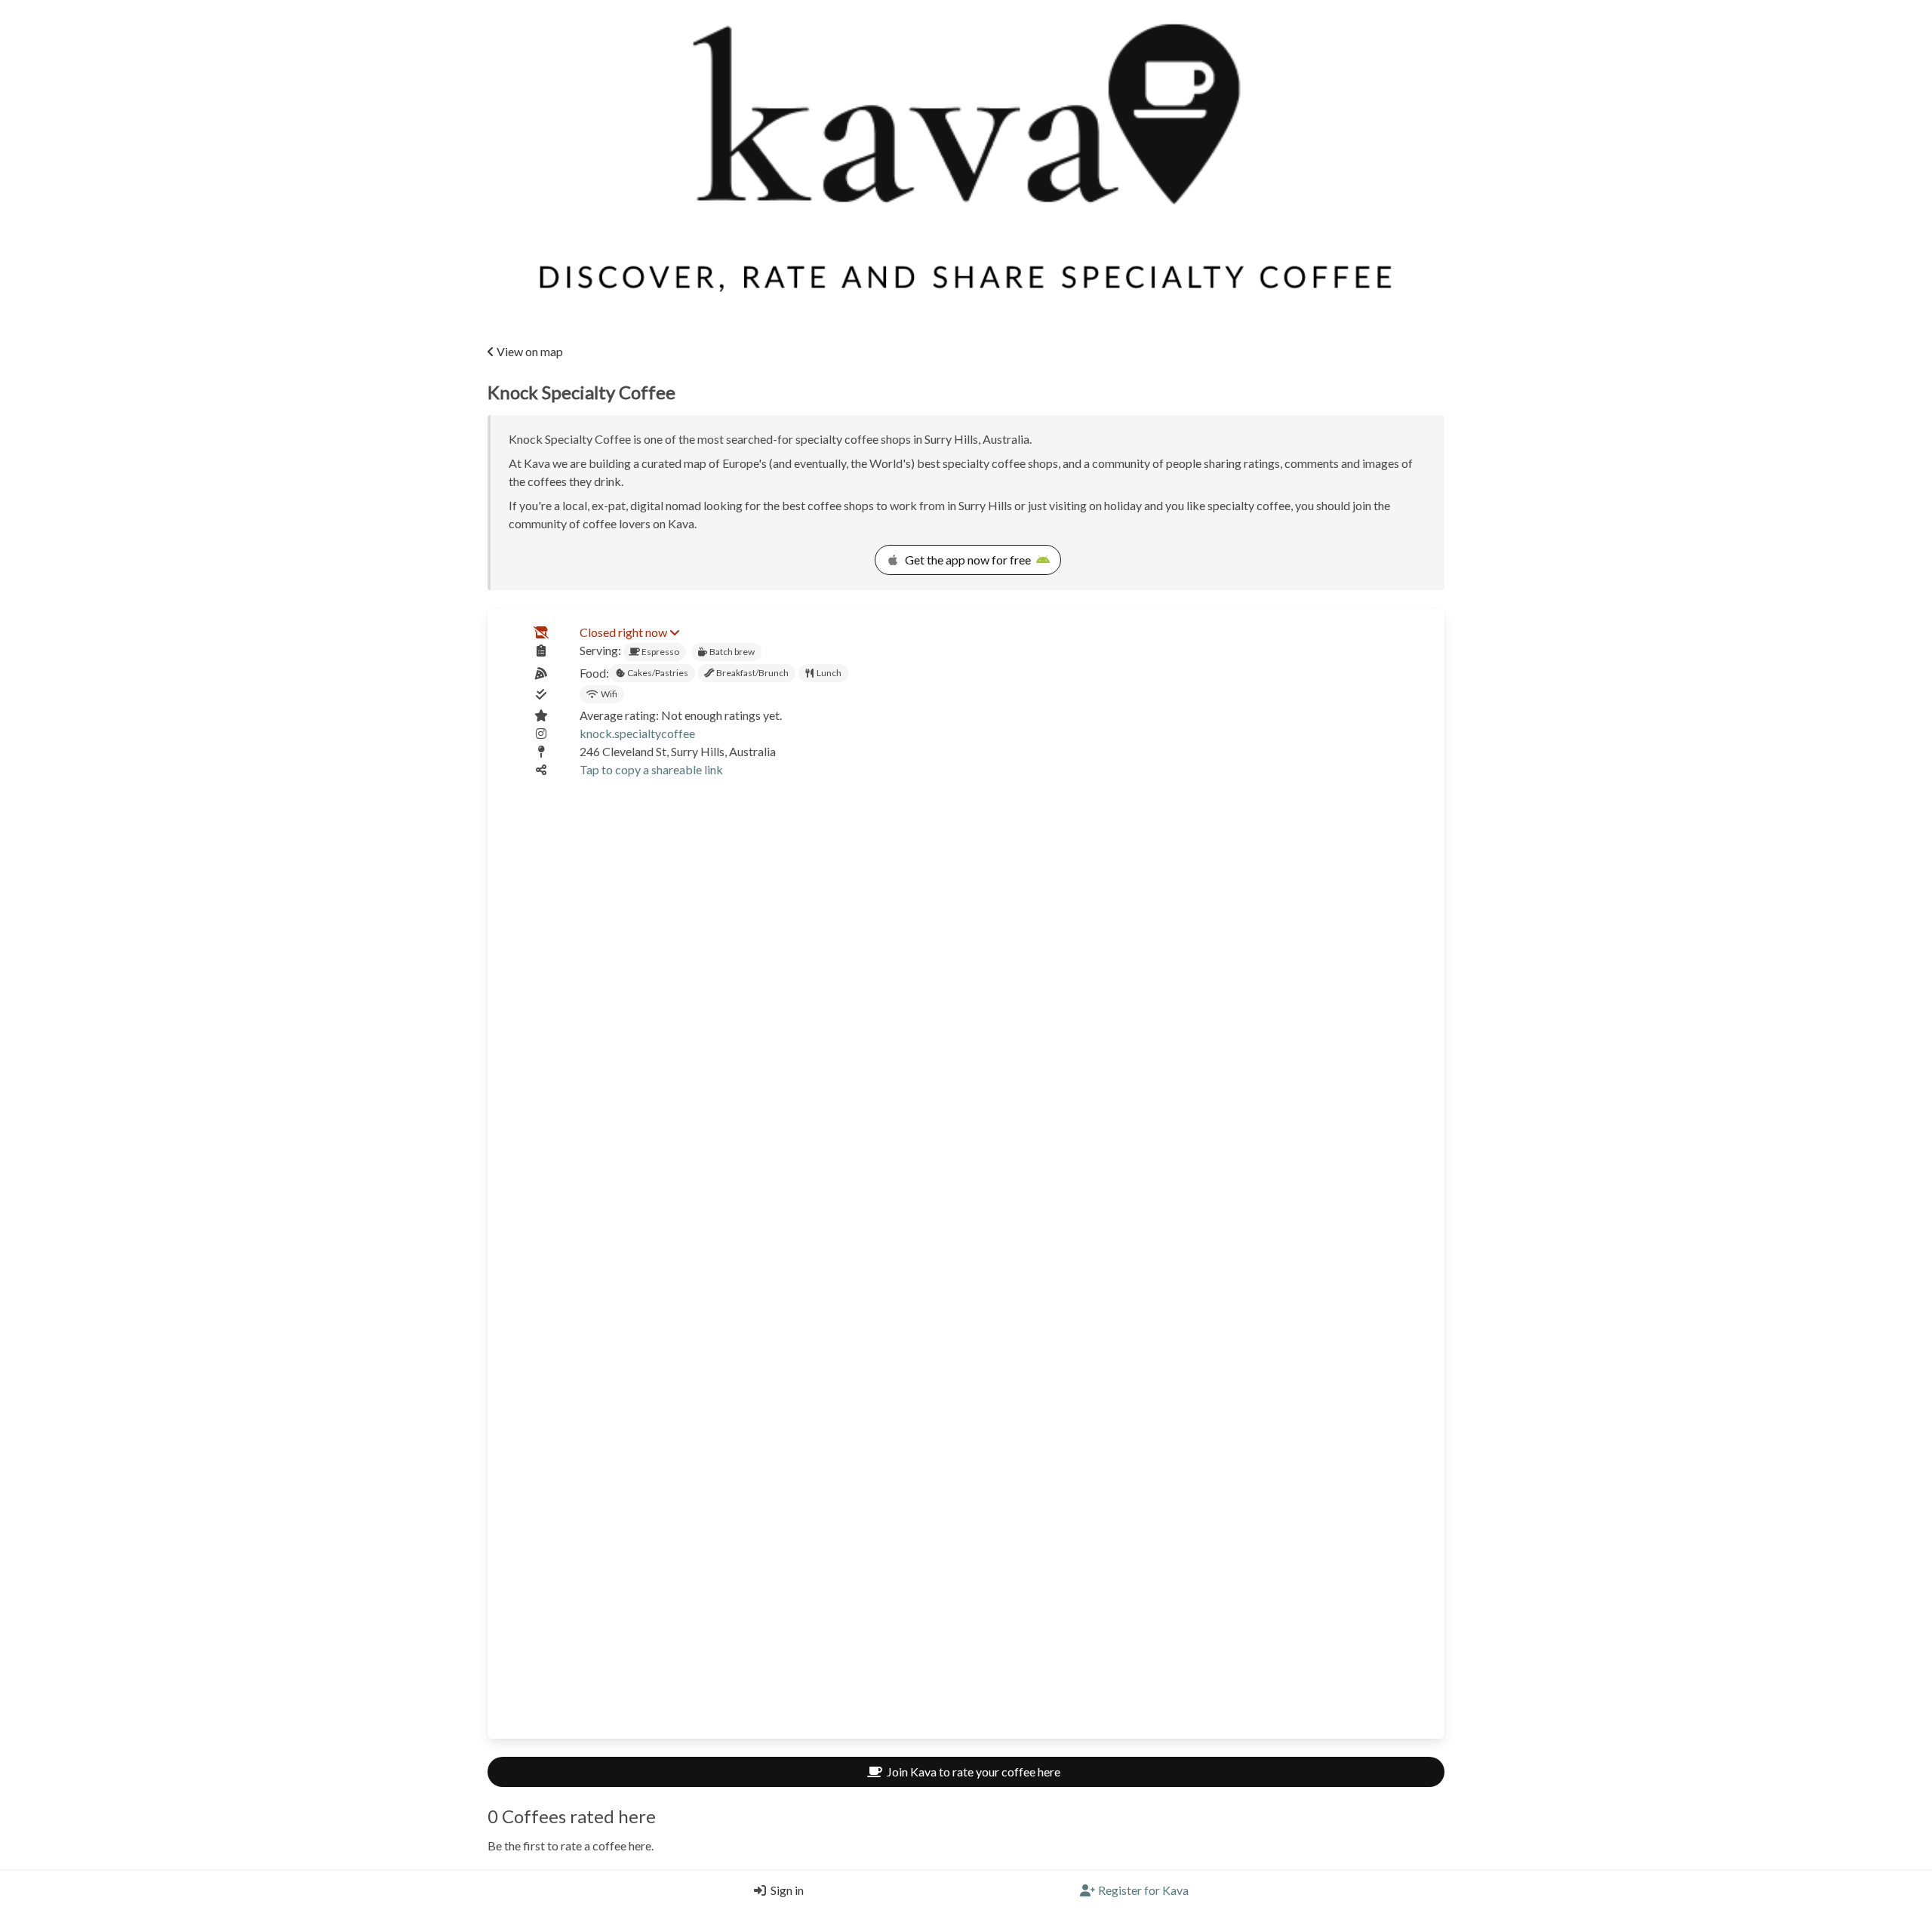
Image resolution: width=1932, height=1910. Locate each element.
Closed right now (623, 632)
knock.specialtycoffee (637, 733)
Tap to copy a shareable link (651, 769)
